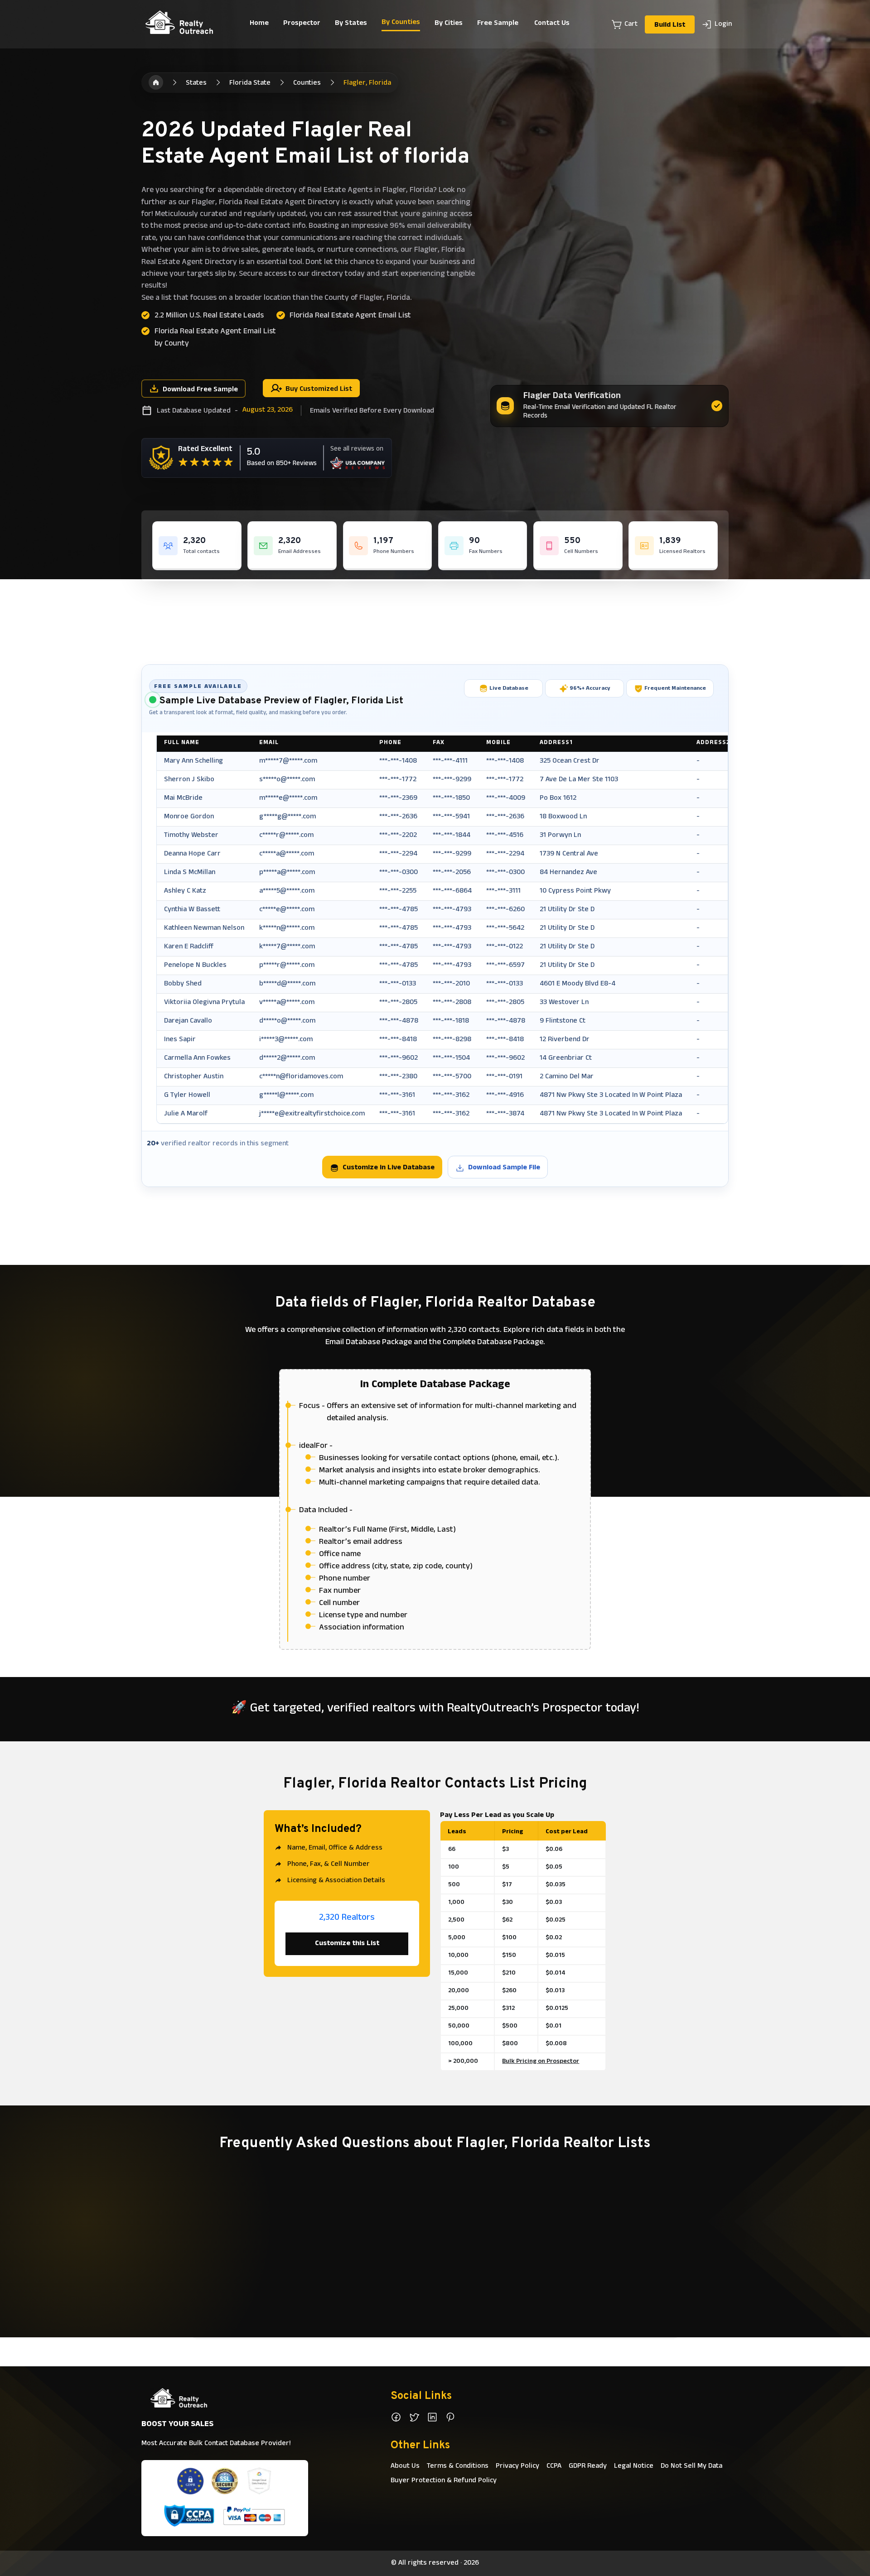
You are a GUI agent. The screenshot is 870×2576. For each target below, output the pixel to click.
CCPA (554, 2466)
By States (351, 24)
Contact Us (552, 24)
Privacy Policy (517, 2466)
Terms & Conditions (458, 2466)
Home (259, 24)
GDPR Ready (588, 2466)
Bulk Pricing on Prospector (541, 2062)
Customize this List (347, 1944)
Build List (670, 25)
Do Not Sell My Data (691, 2466)
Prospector (302, 24)
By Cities (449, 24)
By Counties (401, 23)
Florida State (250, 83)
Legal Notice (634, 2466)
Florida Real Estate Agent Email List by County (215, 338)
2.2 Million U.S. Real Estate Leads (209, 316)
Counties (307, 83)
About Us (405, 2466)
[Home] (156, 82)
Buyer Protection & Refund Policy (444, 2481)
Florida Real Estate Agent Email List (350, 316)
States (196, 83)
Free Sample (498, 24)
